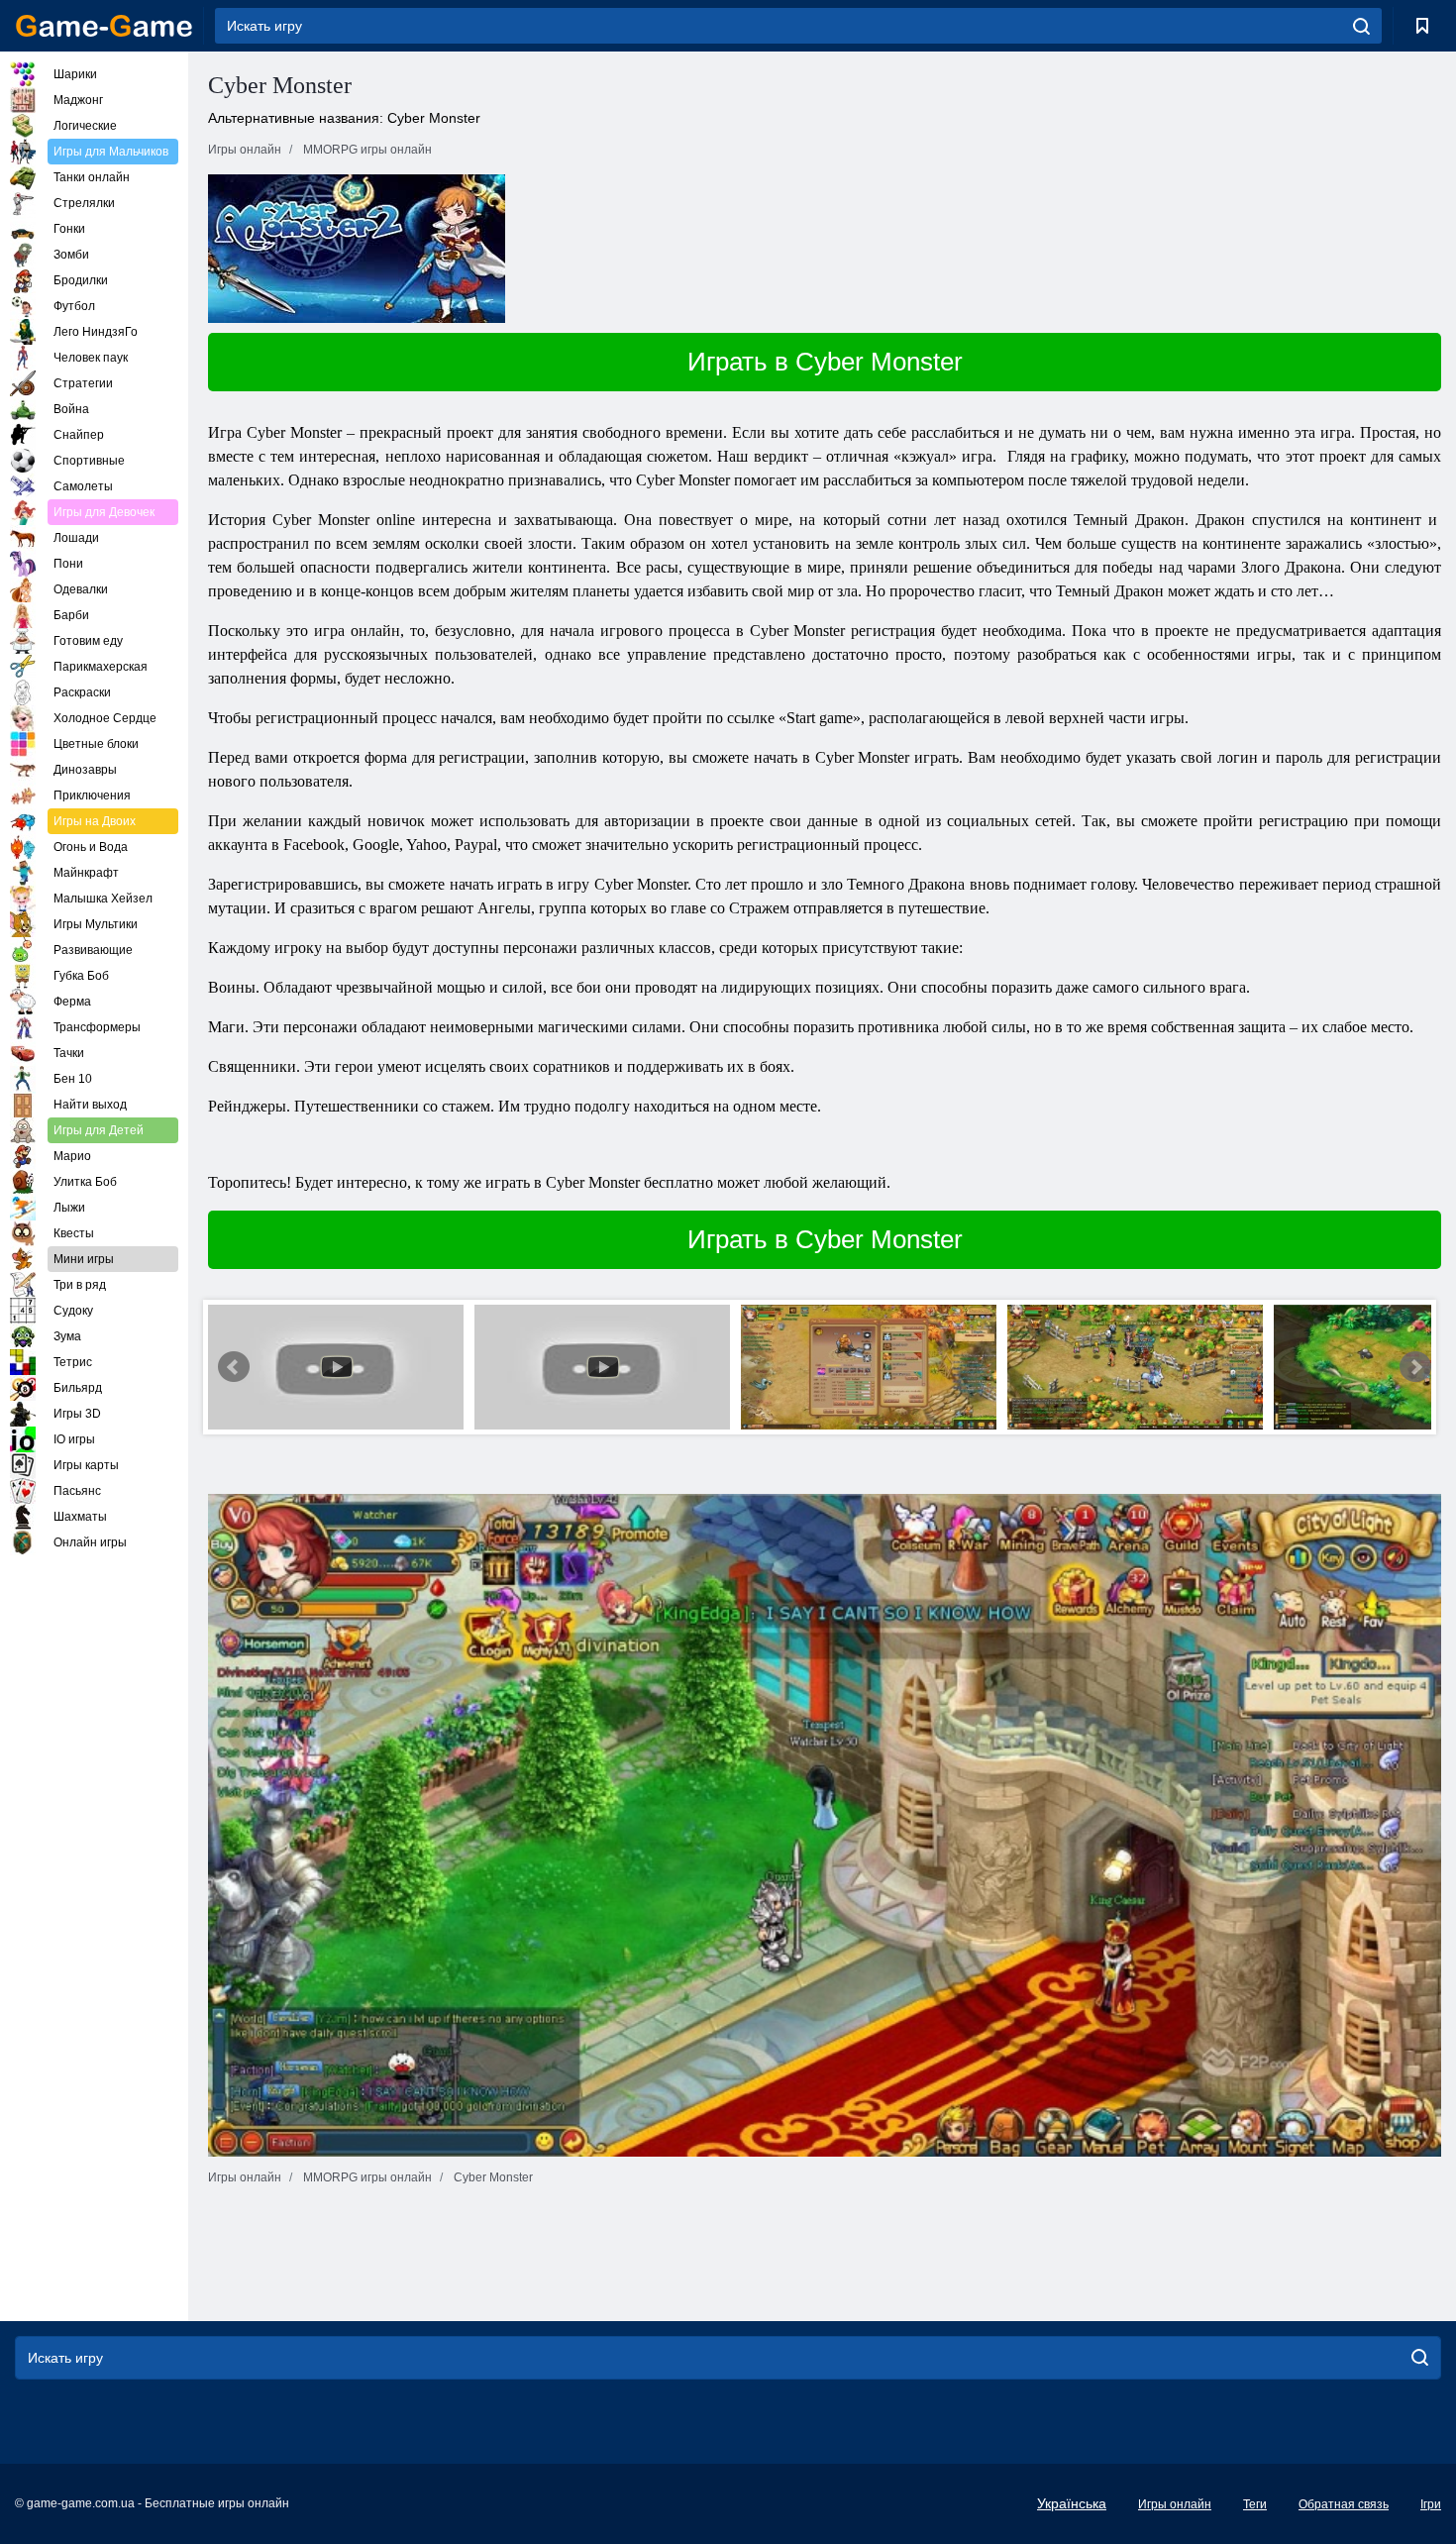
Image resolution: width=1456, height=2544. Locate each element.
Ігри (1431, 2504)
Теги (1255, 2504)
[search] (1361, 26)
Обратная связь (1344, 2504)
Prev (234, 1367)
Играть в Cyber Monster (825, 362)
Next (1415, 1367)
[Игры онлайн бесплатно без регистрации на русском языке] (104, 26)
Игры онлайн (1175, 2504)
